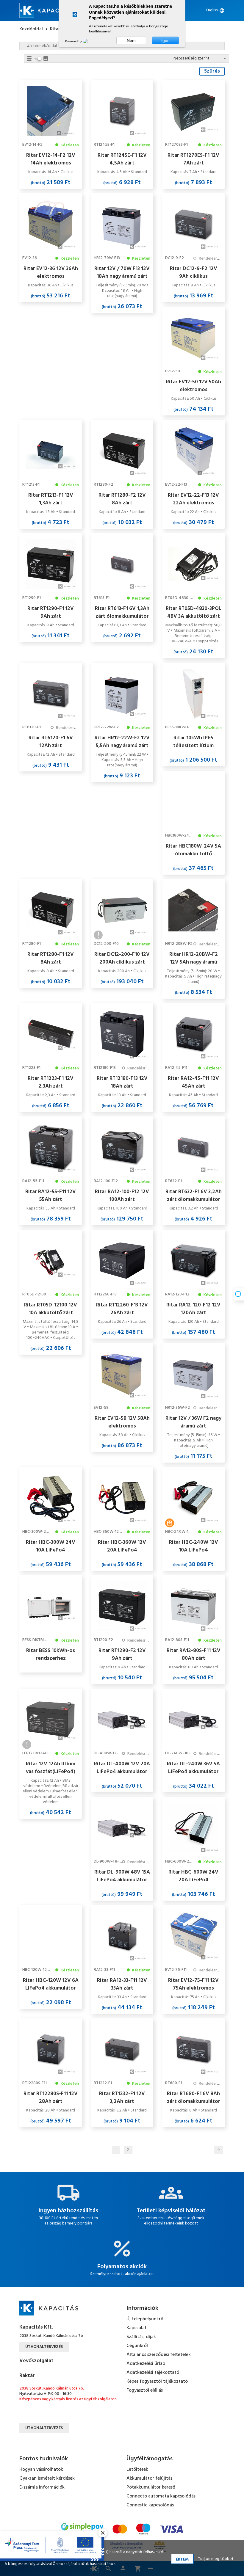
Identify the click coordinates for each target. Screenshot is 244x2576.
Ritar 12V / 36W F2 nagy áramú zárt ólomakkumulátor (193, 1422)
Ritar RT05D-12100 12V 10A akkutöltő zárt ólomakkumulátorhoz (51, 1309)
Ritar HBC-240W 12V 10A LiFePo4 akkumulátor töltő (194, 1546)
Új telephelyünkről (146, 2319)
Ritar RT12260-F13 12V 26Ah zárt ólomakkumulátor (122, 1309)
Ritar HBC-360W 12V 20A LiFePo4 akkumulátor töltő (122, 1546)
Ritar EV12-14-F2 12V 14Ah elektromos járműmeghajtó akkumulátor (51, 159)
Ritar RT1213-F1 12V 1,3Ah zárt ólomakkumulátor (51, 499)
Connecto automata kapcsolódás (161, 2496)
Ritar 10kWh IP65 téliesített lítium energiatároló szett (194, 742)
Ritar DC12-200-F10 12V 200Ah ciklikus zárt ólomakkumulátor (122, 958)
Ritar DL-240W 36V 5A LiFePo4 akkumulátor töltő (193, 1768)
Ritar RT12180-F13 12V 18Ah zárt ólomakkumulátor (122, 1082)
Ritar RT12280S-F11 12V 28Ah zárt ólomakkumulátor (51, 2097)
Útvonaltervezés (44, 2347)
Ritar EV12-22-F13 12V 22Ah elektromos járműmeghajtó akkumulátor (193, 499)
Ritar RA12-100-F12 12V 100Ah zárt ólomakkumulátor (122, 1196)
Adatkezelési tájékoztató (153, 2373)
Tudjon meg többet (216, 2559)
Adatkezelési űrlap (146, 2364)
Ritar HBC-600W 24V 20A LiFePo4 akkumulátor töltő (193, 1876)
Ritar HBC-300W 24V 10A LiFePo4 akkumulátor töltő (51, 1546)
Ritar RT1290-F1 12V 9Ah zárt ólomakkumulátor (51, 612)
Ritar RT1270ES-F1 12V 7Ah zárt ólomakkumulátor (193, 159)
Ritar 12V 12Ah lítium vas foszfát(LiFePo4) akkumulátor (51, 1768)
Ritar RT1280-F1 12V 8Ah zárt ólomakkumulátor (51, 958)
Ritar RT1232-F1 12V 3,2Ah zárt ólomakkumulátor (122, 2097)
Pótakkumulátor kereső (151, 2487)
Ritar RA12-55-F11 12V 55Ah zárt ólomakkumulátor (51, 1196)
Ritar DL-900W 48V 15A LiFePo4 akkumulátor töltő (122, 1876)
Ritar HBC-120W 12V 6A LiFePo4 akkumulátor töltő (51, 1984)
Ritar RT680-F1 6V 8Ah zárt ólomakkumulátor (194, 2097)
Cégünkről (137, 2346)
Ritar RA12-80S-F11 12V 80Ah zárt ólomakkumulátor (194, 1654)
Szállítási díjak (141, 2337)
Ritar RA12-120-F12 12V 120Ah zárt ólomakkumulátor (193, 1309)
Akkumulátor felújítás (149, 2478)
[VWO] (89, 41)
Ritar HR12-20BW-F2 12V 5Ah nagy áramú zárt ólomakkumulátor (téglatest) (194, 958)
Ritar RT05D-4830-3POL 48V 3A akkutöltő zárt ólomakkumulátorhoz (194, 612)
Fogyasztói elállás (145, 2390)
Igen (165, 40)
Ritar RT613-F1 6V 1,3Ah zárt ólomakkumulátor (122, 612)
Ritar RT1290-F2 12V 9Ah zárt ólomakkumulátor (122, 1654)
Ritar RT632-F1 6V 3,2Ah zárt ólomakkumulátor (194, 1196)
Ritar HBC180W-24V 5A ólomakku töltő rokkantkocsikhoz (193, 850)
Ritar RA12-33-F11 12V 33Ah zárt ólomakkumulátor (122, 1984)
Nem (131, 40)
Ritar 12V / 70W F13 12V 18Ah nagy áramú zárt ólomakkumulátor (122, 272)
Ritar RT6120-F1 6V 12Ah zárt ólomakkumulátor (51, 742)
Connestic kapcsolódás (150, 2505)
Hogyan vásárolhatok (41, 2470)
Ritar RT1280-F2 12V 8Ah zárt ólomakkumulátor (122, 499)
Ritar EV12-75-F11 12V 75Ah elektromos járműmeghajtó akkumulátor (193, 1984)
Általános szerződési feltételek (159, 2355)
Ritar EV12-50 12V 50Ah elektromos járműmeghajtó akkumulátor (194, 386)
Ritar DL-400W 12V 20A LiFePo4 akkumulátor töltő (122, 1768)
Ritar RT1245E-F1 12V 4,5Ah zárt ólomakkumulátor (122, 159)
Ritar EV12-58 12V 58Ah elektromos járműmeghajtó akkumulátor (122, 1422)
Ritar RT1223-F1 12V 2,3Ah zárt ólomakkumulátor (51, 1082)
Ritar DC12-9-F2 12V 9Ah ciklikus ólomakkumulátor (194, 272)
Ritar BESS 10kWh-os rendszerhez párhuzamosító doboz (51, 1654)
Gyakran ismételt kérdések (47, 2478)
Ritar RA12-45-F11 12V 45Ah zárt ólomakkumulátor (193, 1082)
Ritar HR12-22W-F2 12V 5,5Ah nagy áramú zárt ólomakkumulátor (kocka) (122, 742)
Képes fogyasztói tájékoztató (157, 2382)
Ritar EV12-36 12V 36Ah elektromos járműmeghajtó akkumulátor (51, 272)
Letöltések (137, 2470)
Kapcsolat (137, 2328)
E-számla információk (42, 2487)
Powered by (74, 41)
